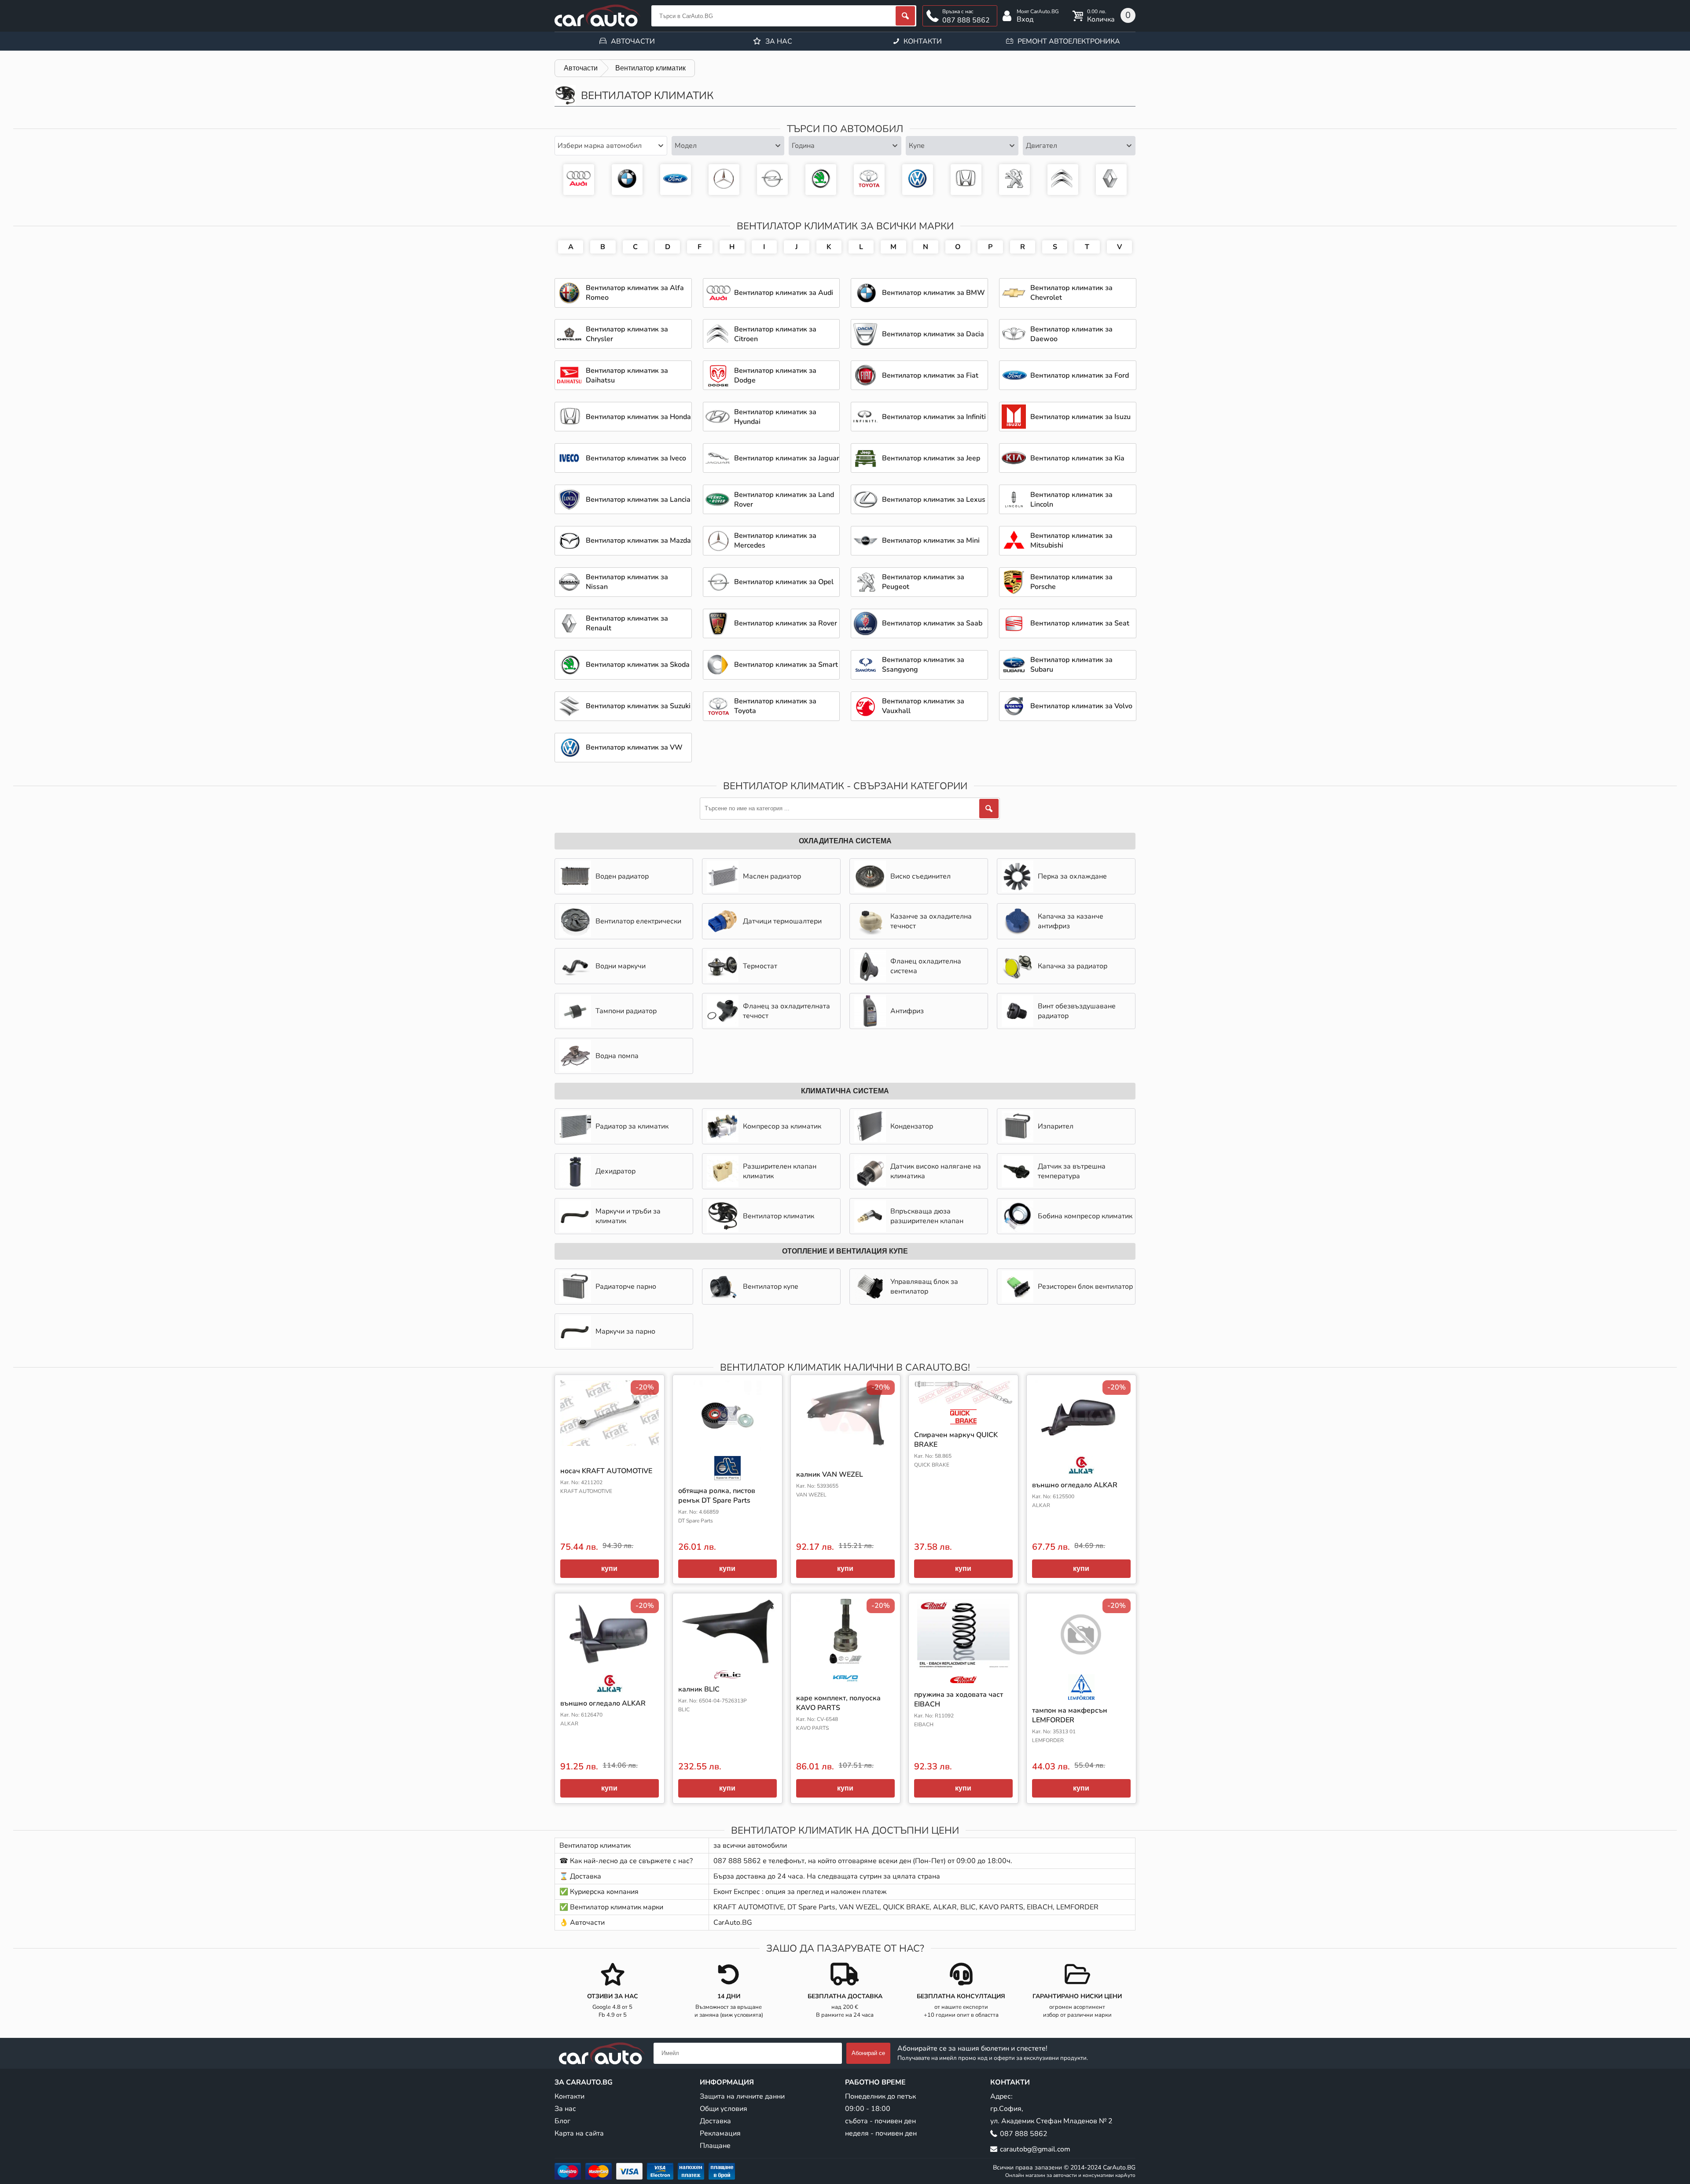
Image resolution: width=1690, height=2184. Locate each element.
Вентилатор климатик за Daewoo (1071, 334)
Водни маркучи (621, 966)
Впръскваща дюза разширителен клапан (927, 1216)
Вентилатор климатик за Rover (786, 623)
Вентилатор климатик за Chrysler (627, 334)
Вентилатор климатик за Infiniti (934, 417)
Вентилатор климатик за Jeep (931, 458)
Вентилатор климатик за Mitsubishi (1071, 540)
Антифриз (907, 1011)
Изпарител (1056, 1126)
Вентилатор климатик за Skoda (821, 180)
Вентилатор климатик (779, 1216)
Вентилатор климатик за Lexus (934, 500)
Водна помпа (617, 1056)
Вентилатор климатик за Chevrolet (1071, 293)
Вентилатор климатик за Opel (772, 180)
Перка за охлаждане (1072, 876)
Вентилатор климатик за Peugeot (1014, 180)
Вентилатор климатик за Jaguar (787, 458)
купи (609, 1568)
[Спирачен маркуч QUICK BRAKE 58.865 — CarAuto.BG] (963, 1402)
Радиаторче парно (626, 1287)
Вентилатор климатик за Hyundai (775, 417)
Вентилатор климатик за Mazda (638, 540)
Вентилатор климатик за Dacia (933, 334)
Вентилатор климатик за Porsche (1071, 582)
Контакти (923, 41)
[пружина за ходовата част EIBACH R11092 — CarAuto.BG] (963, 1641)
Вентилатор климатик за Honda (966, 180)
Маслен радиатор (772, 876)
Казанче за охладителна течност (931, 921)
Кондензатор (912, 1126)
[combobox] (611, 146)
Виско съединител (920, 876)
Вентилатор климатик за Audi (579, 180)
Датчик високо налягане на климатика (936, 1171)
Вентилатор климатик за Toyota (869, 180)
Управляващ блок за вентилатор (924, 1287)
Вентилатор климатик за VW (918, 180)
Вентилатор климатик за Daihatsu (627, 375)
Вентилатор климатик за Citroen (775, 334)
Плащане (715, 2146)
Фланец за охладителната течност (786, 1011)
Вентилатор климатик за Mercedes (724, 180)
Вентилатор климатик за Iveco (636, 458)
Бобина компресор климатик (1085, 1216)
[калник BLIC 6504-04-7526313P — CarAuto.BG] (727, 1639)
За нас (779, 41)
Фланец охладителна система (926, 966)
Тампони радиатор (626, 1011)
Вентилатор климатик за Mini (931, 540)
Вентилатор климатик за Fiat (930, 375)
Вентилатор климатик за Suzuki (638, 706)
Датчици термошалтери (782, 921)
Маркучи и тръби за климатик (628, 1216)
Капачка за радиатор (1073, 966)
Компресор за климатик (782, 1126)
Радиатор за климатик (632, 1126)
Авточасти (633, 41)
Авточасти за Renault (1111, 180)
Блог (562, 2121)
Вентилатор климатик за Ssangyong (923, 665)
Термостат (760, 966)
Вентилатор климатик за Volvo (1081, 706)
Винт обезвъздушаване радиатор (1077, 1011)
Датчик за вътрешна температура (1072, 1171)
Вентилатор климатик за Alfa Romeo (635, 293)
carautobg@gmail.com (1035, 2149)
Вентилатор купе (771, 1287)
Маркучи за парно (625, 1331)
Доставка (715, 2121)
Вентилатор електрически (638, 921)
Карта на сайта (579, 2133)
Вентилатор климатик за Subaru (1071, 665)
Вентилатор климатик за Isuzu (1080, 417)
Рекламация (720, 2133)
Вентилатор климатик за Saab (932, 623)
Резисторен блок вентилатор (1085, 1287)
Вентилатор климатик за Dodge (775, 375)
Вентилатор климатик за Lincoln (1071, 500)
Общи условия (724, 2109)
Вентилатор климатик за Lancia (638, 500)
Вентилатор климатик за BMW (627, 180)
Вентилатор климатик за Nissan (627, 582)
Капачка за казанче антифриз (1071, 921)
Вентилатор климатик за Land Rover (784, 500)
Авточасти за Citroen (1063, 180)
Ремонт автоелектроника (1069, 41)
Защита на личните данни (742, 2096)
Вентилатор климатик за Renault (627, 623)
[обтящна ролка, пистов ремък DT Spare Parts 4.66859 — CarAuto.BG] (727, 1430)
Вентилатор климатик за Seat (1080, 623)
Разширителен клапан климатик (780, 1171)
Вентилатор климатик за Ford (676, 180)
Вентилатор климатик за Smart (786, 665)
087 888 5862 (966, 20)
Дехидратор (615, 1171)
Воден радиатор (622, 876)
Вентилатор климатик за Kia (1077, 458)
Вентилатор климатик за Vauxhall (923, 706)
